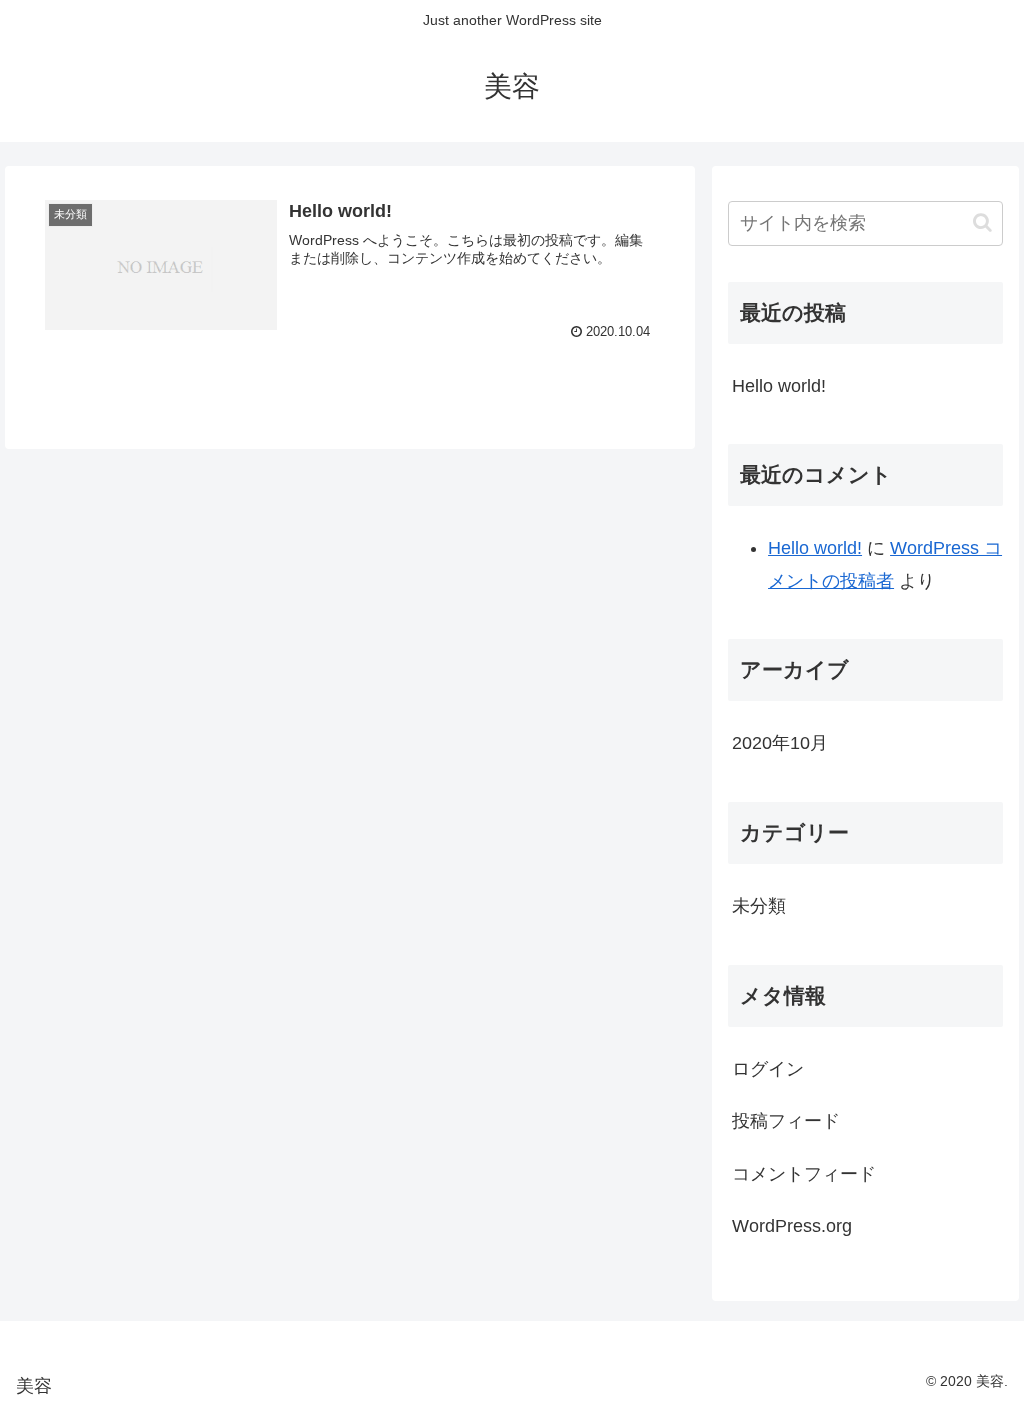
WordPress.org (792, 1226)
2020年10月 (780, 743)
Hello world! (779, 386)
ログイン (768, 1069)
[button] (982, 222)
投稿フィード (786, 1121)
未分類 (759, 906)
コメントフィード (804, 1174)
